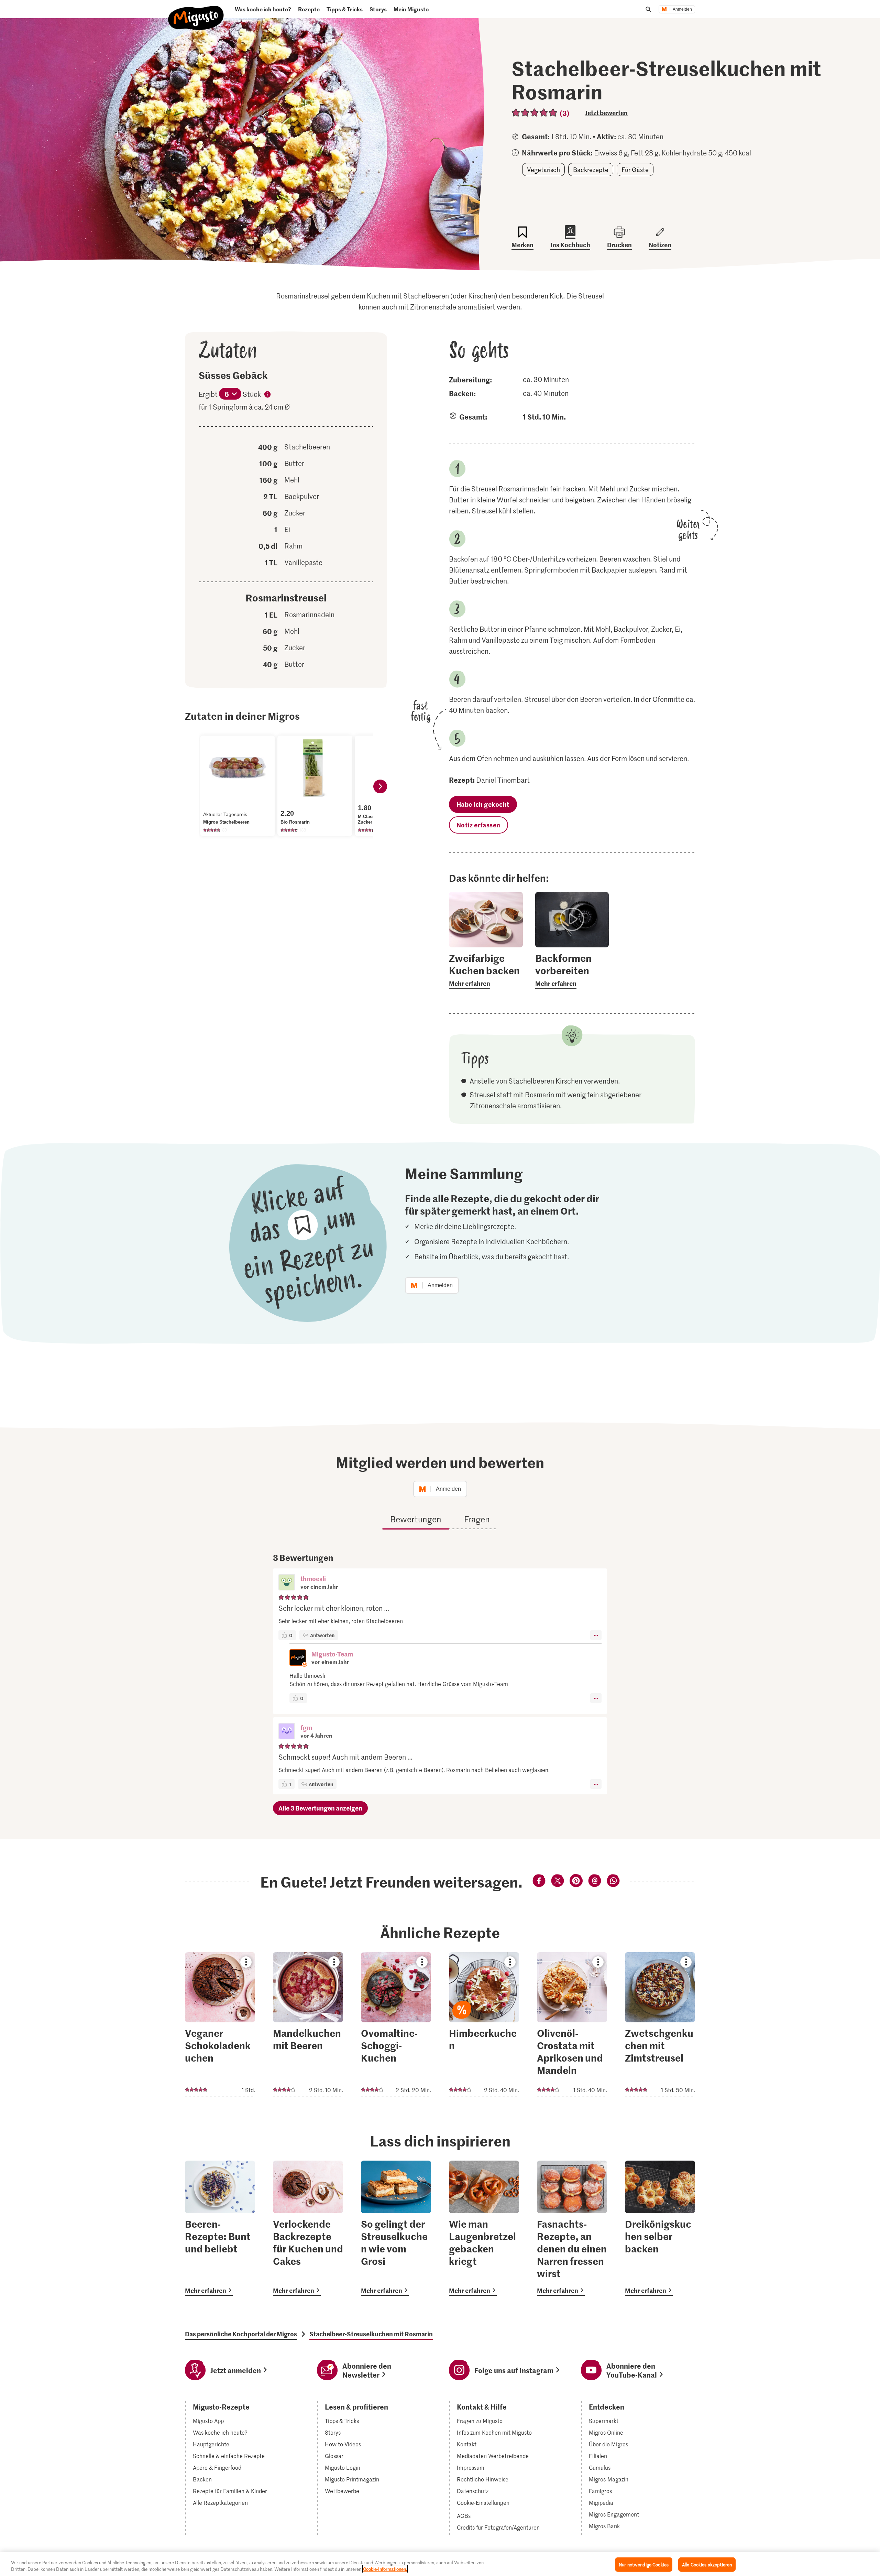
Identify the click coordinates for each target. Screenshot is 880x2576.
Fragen (477, 1519)
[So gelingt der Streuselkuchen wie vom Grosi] (396, 2228)
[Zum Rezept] (220, 2025)
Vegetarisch (543, 170)
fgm (306, 1727)
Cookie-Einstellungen (483, 2503)
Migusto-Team (332, 1654)
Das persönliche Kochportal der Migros (241, 2334)
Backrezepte (591, 170)
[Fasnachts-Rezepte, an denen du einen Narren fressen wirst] (572, 2228)
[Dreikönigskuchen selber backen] (660, 2228)
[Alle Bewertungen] (535, 113)
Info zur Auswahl (267, 395)
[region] (440, 2564)
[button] (287, 1583)
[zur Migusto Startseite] (196, 12)
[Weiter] (380, 786)
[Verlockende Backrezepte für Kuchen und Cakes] (308, 2228)
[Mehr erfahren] (486, 970)
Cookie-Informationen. (385, 2569)
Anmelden (682, 9)
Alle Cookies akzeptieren (707, 2564)
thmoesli (313, 1579)
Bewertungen (416, 1519)
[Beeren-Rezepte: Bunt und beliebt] (220, 2228)
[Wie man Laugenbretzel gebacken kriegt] (484, 2228)
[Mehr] (596, 1635)
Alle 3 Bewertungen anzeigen (320, 1808)
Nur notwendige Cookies (644, 2564)
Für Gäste (635, 170)
